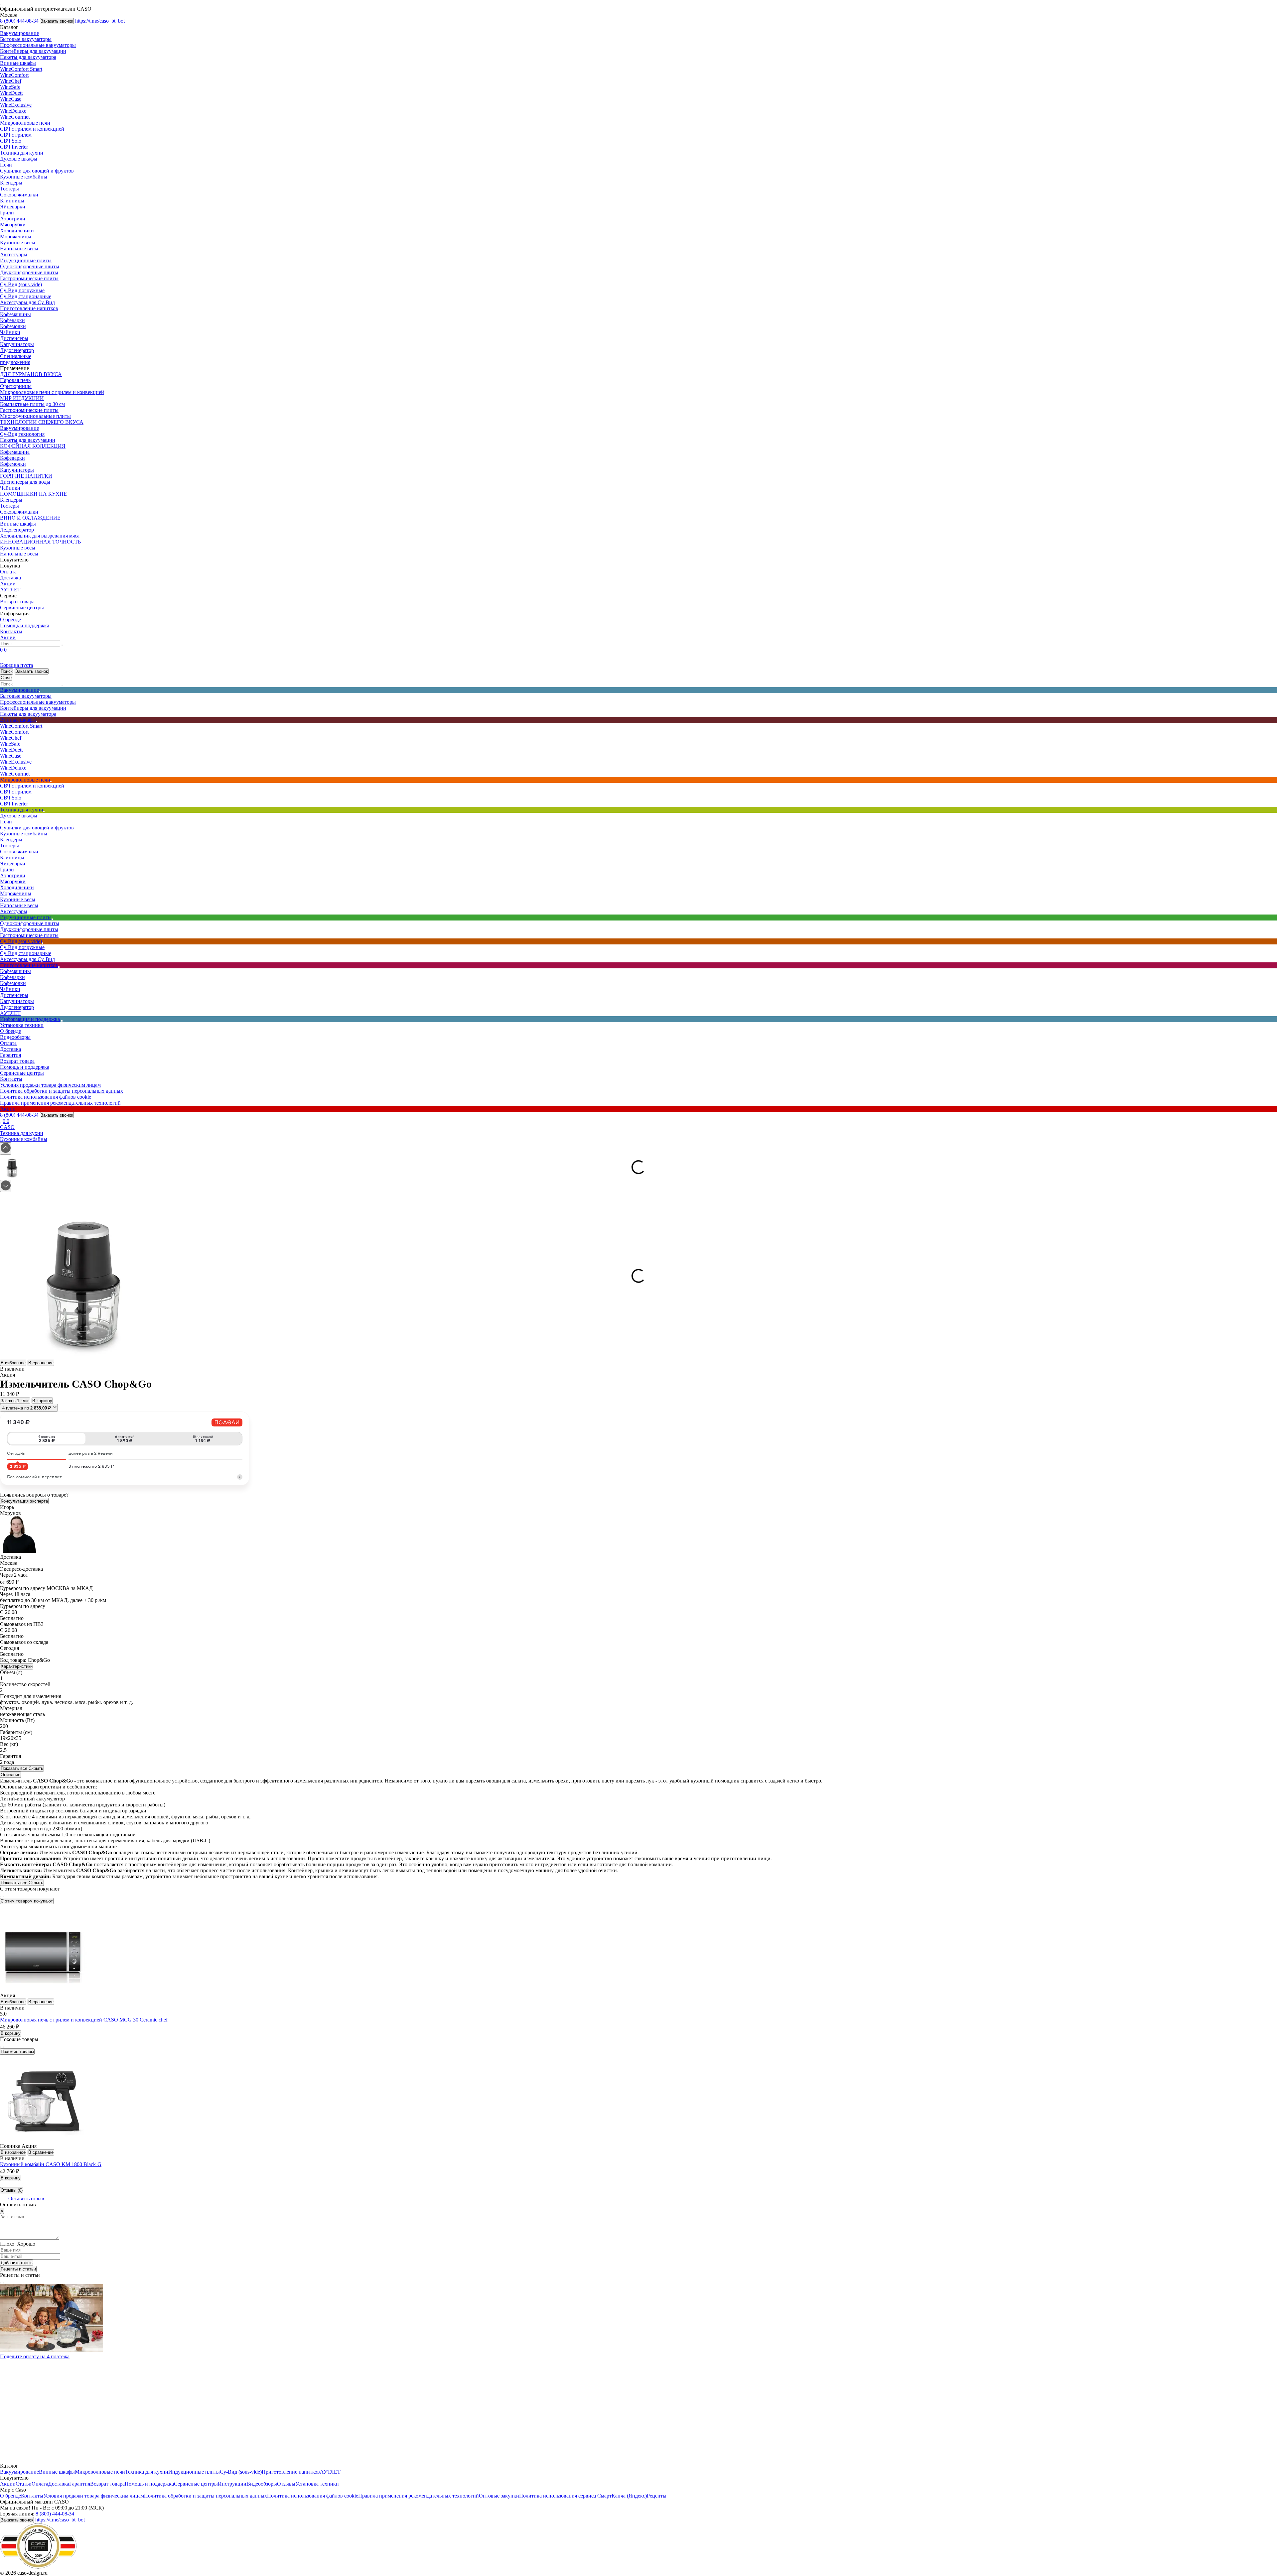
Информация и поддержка (30, 1019)
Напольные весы (19, 248)
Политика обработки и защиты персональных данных (62, 1091)
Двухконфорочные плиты (29, 272)
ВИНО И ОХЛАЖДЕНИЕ (30, 518)
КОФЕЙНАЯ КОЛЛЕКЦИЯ (33, 446)
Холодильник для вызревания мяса (40, 536)
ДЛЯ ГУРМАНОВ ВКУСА (31, 374)
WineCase (11, 99)
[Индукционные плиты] (52, 919)
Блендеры (11, 183)
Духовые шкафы (19, 159)
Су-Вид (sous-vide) (21, 284)
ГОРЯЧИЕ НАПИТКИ (26, 476)
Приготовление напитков (29, 308)
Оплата (8, 572)
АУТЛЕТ (10, 590)
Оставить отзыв (26, 2199)
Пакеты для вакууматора (28, 57)
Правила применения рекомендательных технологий (60, 1103)
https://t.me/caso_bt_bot (100, 21)
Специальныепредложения (16, 359)
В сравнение (41, 1363)
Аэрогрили (13, 219)
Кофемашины (15, 314)
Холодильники (17, 231)
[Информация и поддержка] (62, 1021)
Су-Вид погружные (22, 290)
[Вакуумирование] (40, 692)
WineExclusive (16, 105)
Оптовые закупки (499, 2496)
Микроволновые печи (25, 123)
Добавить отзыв (17, 2263)
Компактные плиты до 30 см (32, 404)
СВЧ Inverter (14, 147)
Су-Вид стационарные (26, 296)
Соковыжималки (19, 195)
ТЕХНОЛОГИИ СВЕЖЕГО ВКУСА (42, 422)
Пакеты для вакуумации (28, 440)
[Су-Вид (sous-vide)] (43, 943)
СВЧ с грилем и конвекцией (32, 129)
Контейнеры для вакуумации (33, 51)
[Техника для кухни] (44, 811)
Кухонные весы (18, 243)
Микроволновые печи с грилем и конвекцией (52, 392)
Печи (6, 165)
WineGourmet (15, 117)
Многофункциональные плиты (35, 416)
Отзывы (286, 2484)
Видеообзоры (15, 1037)
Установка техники (22, 1025)
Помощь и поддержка (25, 625)
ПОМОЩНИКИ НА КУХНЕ (33, 494)
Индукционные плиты (26, 260)
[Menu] (1, 5)
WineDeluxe (13, 111)
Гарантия (10, 1055)
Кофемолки (13, 326)
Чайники (10, 332)
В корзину (42, 1401)
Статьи (24, 2484)
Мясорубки (13, 225)
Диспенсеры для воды (25, 482)
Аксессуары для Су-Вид (27, 302)
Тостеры (9, 189)
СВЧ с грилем (16, 135)
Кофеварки (12, 320)
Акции (8, 584)
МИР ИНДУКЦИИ (22, 398)
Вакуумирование (19, 33)
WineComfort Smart (21, 69)
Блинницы (12, 201)
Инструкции (232, 2484)
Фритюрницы (16, 386)
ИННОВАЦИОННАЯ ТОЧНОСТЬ (40, 542)
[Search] (62, 645)
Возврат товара (17, 602)
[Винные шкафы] (37, 722)
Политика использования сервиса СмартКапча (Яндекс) (583, 2496)
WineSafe (10, 87)
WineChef (11, 81)
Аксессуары (14, 254)
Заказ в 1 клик (15, 1401)
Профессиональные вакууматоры (38, 45)
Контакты (11, 631)
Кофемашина (15, 452)
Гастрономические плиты (29, 278)
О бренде (10, 619)
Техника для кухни (22, 153)
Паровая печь (15, 380)
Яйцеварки (13, 207)
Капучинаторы (17, 344)
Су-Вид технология (22, 434)
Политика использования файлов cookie (46, 1097)
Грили (7, 213)
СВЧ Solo (11, 141)
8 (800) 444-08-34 (19, 21)
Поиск (7, 671)
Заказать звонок (57, 21)
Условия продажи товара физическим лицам (50, 1085)
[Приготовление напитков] (59, 967)
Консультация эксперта (24, 1501)
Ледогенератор (17, 350)
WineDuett (11, 93)
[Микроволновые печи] (51, 782)
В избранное (13, 1363)
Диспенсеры (14, 338)
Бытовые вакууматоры (26, 39)
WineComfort (14, 75)
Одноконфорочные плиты (30, 266)
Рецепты (657, 2496)
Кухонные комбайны (24, 177)
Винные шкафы (18, 63)
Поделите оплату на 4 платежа (35, 2356)
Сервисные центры (22, 608)
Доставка (10, 578)
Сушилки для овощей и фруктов (37, 171)
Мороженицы (16, 237)
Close (6, 678)
